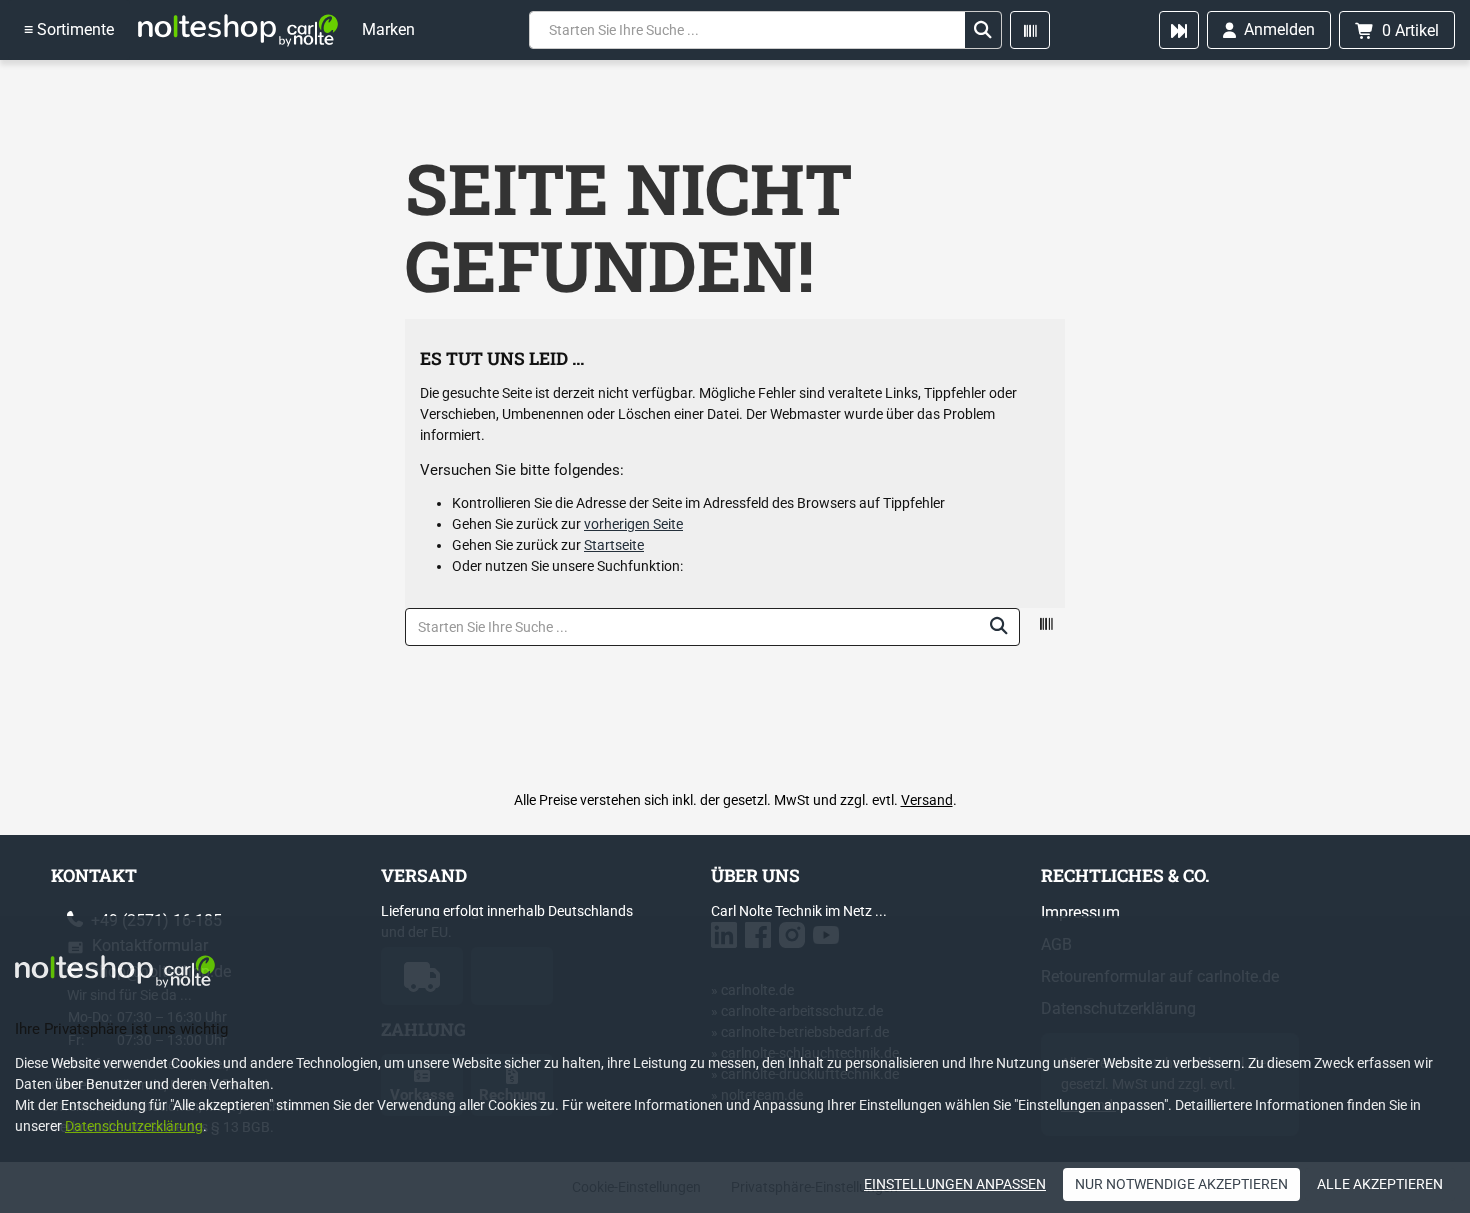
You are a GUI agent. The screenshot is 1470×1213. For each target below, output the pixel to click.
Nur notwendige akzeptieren (1181, 1184)
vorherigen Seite (633, 524)
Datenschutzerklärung (134, 1126)
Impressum (1080, 912)
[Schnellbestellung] (1179, 30)
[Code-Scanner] (1030, 30)
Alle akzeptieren (1380, 1184)
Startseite (614, 545)
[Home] (238, 30)
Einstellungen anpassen (955, 1184)
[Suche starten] (983, 30)
